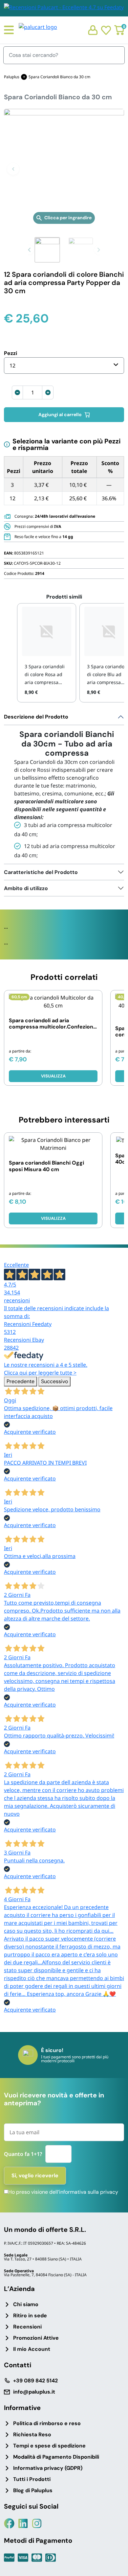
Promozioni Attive (36, 2338)
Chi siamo (26, 2304)
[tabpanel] (64, 787)
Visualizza (53, 1076)
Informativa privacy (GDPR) (48, 2468)
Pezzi (11, 353)
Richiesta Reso (32, 2434)
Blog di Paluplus (33, 2490)
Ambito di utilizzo (26, 888)
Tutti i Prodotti (32, 2479)
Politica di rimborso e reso (47, 2423)
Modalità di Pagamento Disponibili (56, 2457)
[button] (13, 169)
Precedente (21, 1381)
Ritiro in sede (30, 2316)
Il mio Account (32, 2349)
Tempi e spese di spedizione (49, 2446)
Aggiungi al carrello (60, 414)
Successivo (54, 1381)
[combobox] (64, 366)
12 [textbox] (12, 366)
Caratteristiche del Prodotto (41, 872)
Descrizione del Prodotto (36, 717)
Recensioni (27, 2327)
